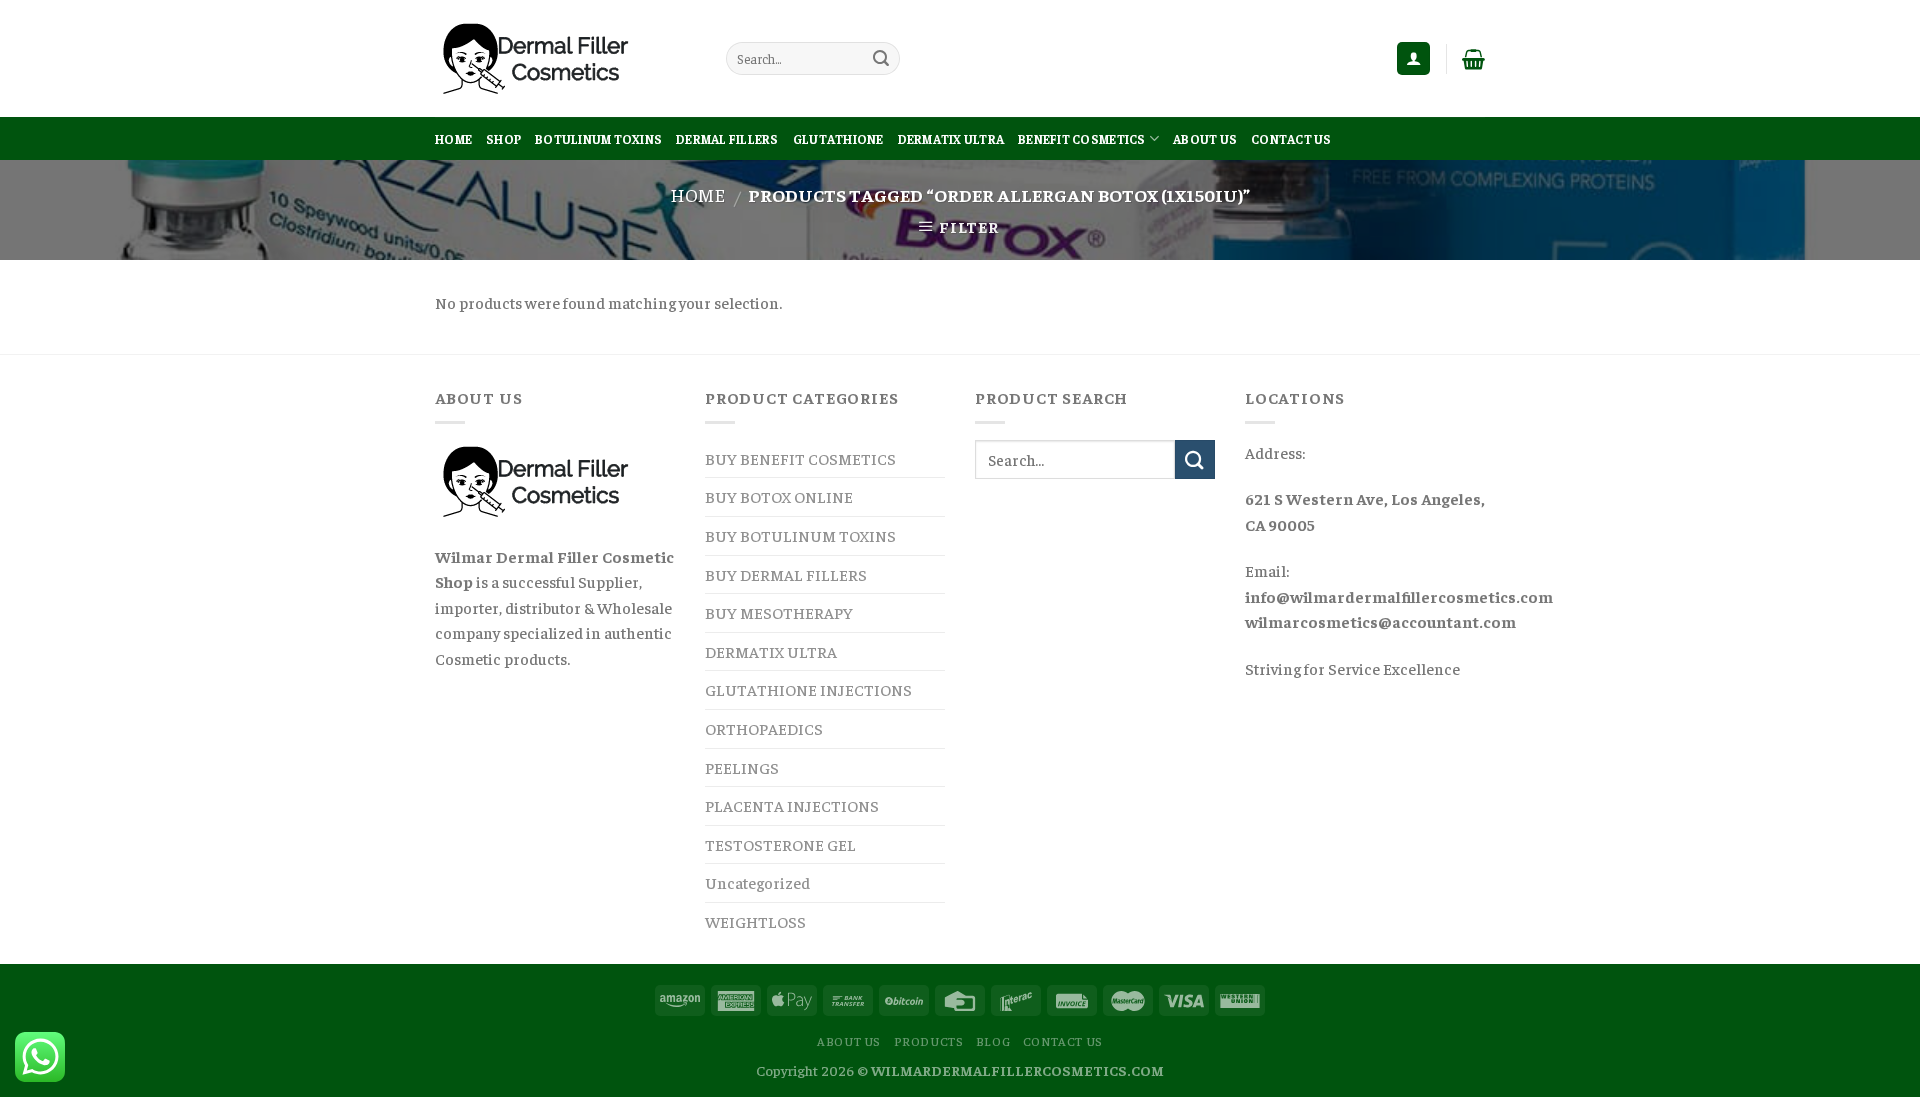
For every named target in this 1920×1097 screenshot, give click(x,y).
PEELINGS (742, 767)
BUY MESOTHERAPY (779, 612)
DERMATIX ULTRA (951, 139)
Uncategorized (757, 882)
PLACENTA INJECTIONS (792, 805)
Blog (993, 1041)
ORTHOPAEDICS (764, 728)
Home (453, 139)
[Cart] (1473, 59)
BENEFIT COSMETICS (1081, 139)
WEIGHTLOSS (755, 921)
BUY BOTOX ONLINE (779, 496)
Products (929, 1041)
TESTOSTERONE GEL (780, 844)
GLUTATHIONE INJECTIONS (808, 689)
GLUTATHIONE (838, 139)
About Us (1205, 139)
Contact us (1291, 139)
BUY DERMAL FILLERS (786, 574)
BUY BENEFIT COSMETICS (800, 458)
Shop (503, 139)
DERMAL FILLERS (727, 139)
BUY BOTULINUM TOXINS (800, 535)
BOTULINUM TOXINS (598, 139)
